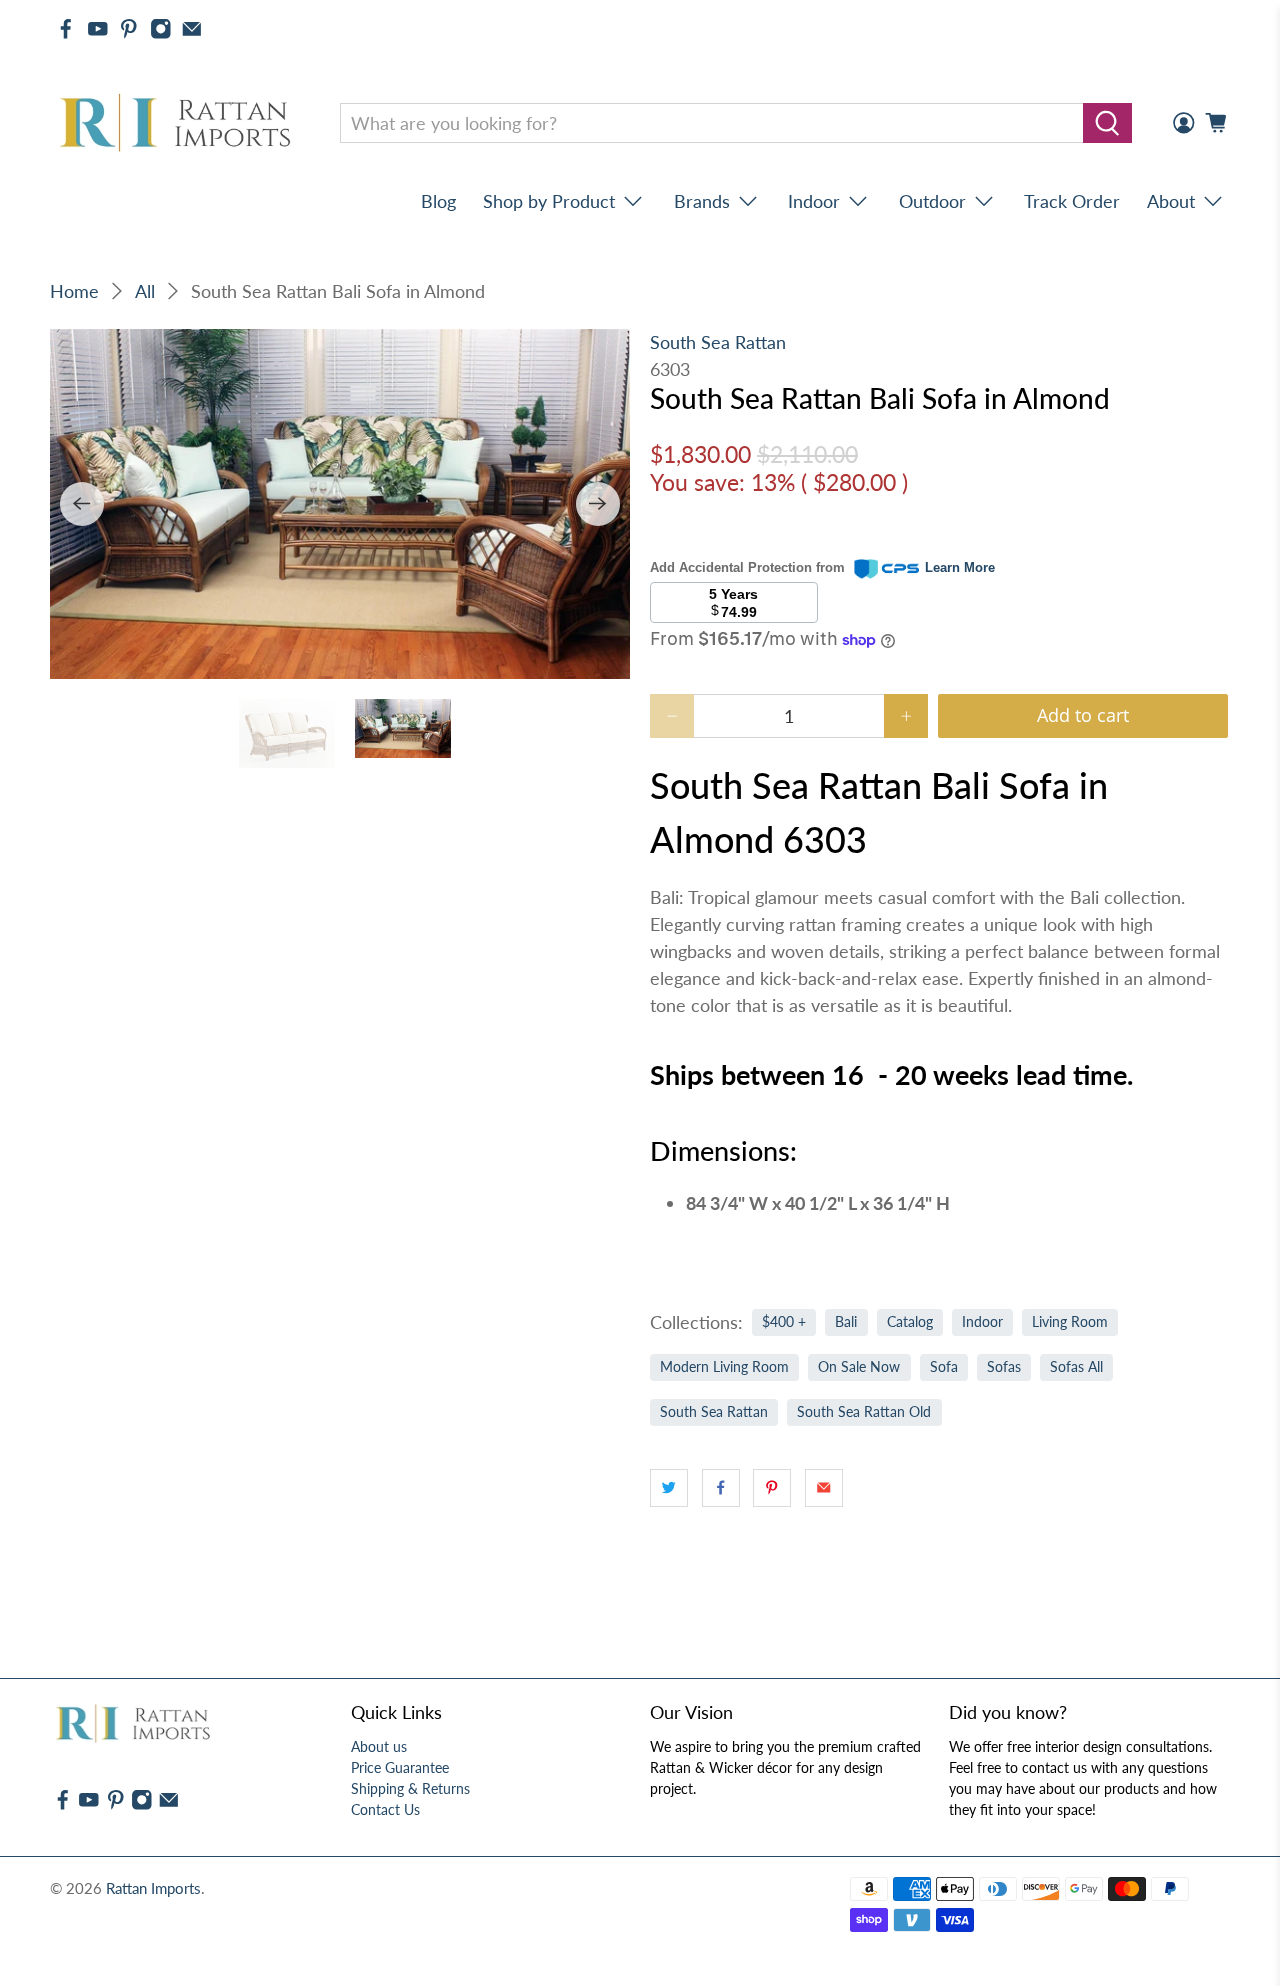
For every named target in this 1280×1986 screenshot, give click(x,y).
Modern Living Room (724, 1367)
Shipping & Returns (410, 1788)
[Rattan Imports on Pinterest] (129, 29)
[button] (1279, 1978)
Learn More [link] (960, 567)
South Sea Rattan (718, 342)
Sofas (1004, 1367)
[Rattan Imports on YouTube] (98, 29)
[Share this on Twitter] (669, 1488)
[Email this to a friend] (824, 1488)
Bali (846, 1322)
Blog (438, 201)
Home (74, 291)
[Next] (598, 504)
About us (379, 1746)
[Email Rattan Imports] (192, 29)
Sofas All (1076, 1367)
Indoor (982, 1322)
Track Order (1072, 201)
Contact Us (385, 1809)
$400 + (784, 1322)
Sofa (944, 1367)
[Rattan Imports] (179, 123)
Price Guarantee (400, 1767)
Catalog (910, 1322)
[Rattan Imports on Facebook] (66, 29)
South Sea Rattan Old (864, 1412)
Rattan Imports (153, 1888)
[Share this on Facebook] (721, 1488)
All (145, 291)
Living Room (1070, 1322)
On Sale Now (859, 1367)
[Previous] (82, 504)
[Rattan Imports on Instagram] (161, 29)
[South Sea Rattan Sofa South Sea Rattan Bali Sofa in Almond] (340, 504)
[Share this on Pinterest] (772, 1488)
